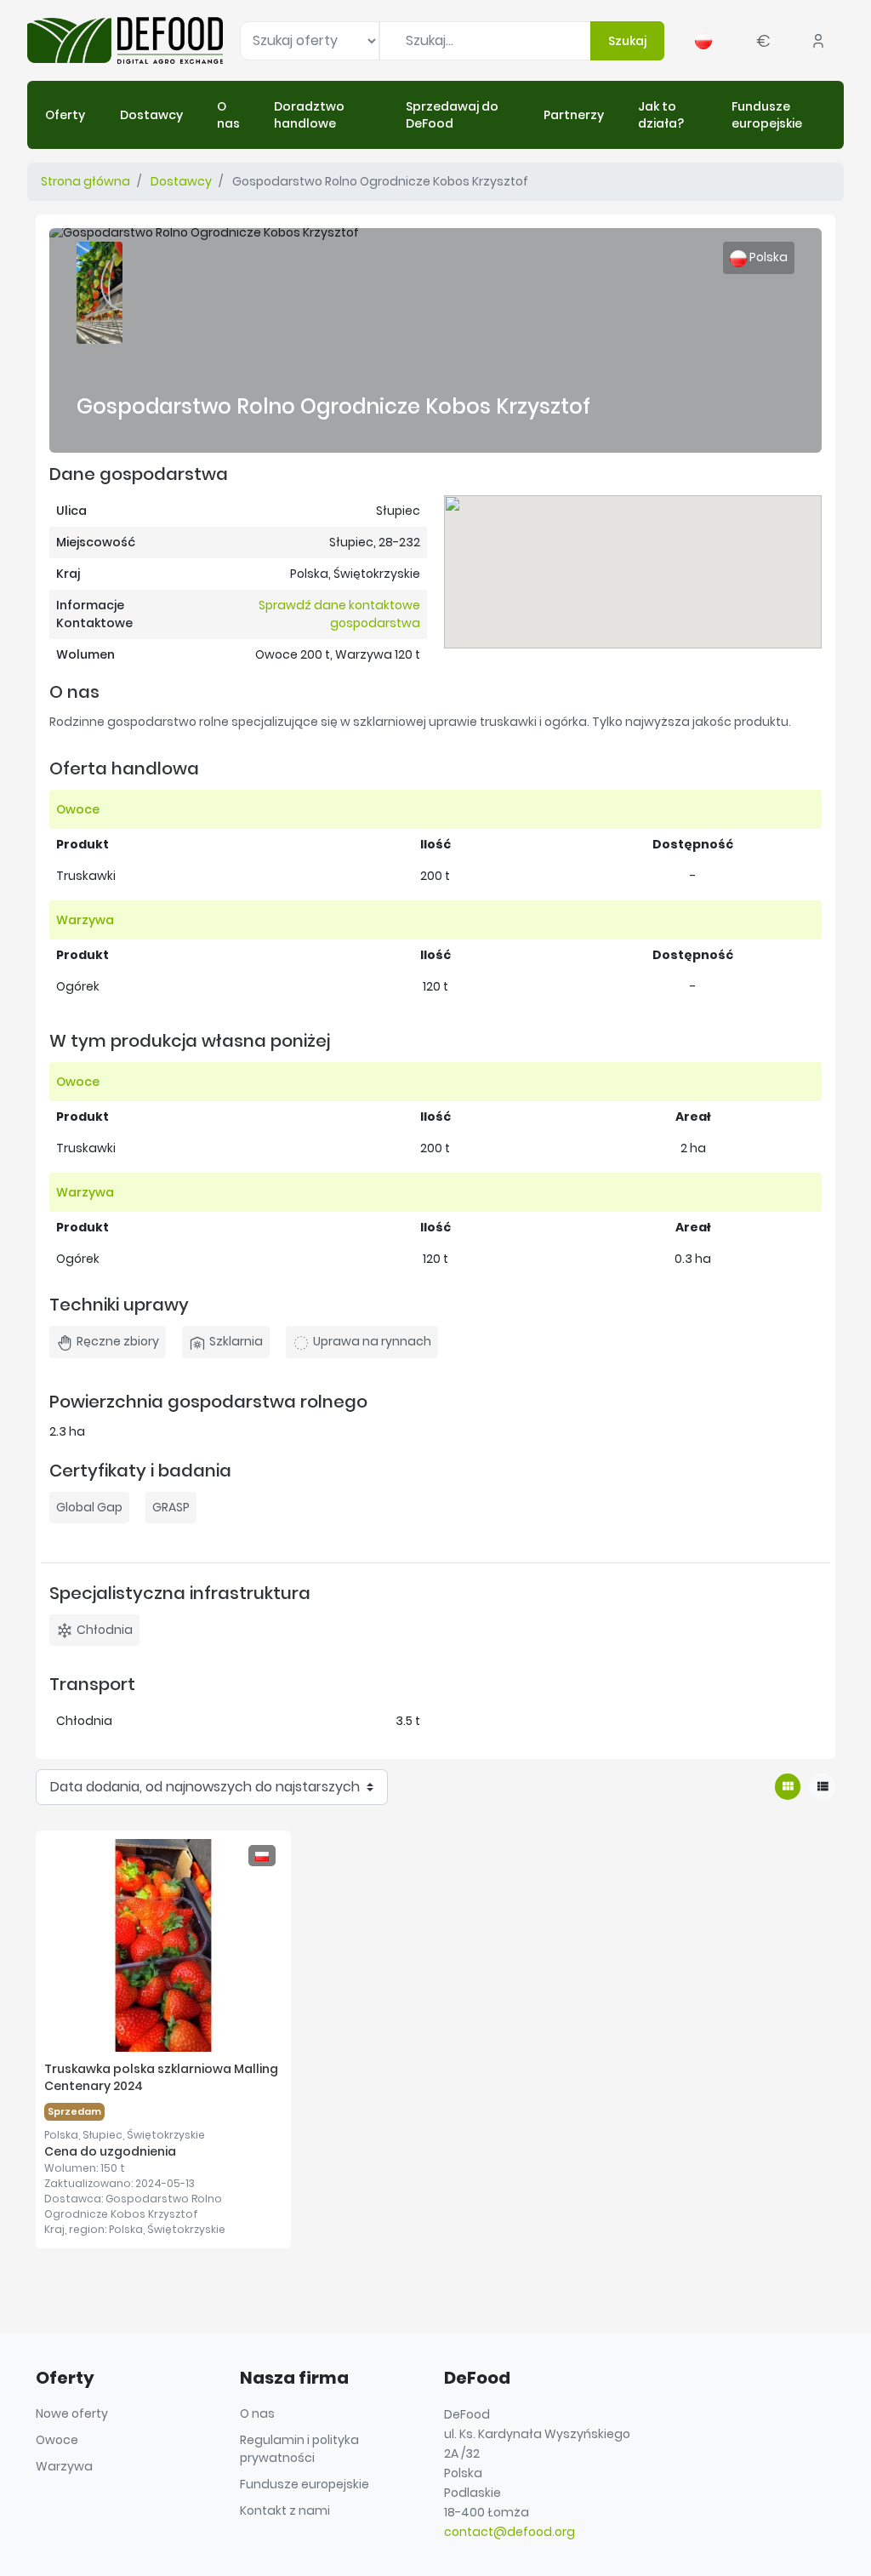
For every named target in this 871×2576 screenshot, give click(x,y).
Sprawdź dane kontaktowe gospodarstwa (339, 614)
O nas (257, 2413)
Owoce (57, 2440)
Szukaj (627, 41)
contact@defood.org (510, 2532)
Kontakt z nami (285, 2510)
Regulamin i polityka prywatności (299, 2449)
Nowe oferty (72, 2413)
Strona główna (85, 181)
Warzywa (64, 2466)
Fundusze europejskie (305, 2484)
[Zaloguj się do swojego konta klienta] (818, 41)
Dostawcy (181, 181)
